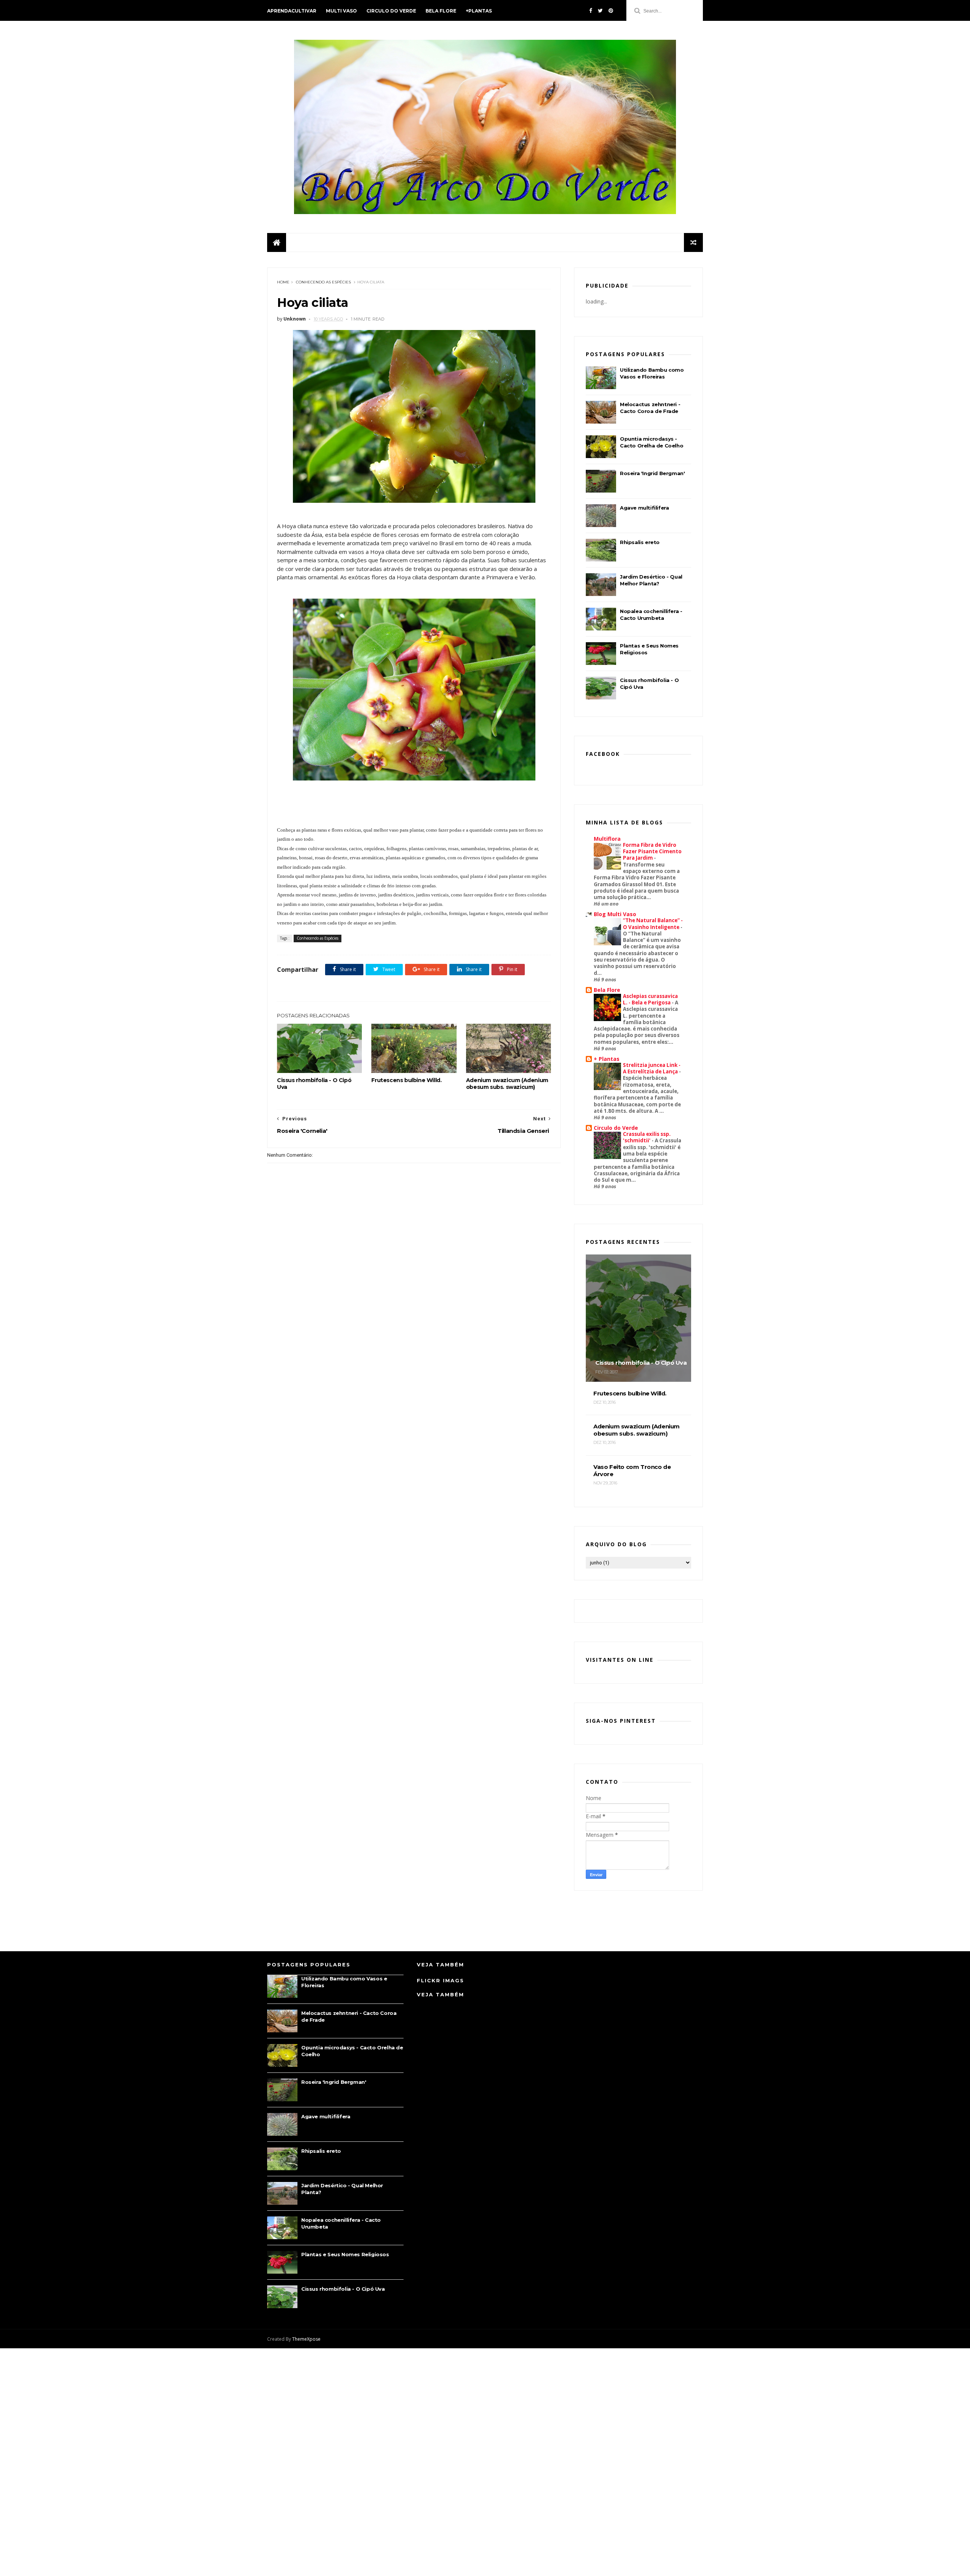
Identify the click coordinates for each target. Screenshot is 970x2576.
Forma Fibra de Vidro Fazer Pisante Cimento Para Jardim (652, 852)
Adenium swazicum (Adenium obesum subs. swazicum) (507, 1084)
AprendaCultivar (292, 11)
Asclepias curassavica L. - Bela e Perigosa (650, 999)
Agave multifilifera (644, 508)
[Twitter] (600, 11)
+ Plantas (607, 1059)
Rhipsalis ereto (640, 542)
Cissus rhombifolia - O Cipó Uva (314, 1084)
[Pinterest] (611, 11)
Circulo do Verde (391, 11)
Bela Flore (441, 11)
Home (283, 282)
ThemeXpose (306, 2339)
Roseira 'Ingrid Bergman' (652, 473)
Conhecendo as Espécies (323, 282)
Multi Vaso (341, 11)
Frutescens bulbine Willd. (406, 1080)
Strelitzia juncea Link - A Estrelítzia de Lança (652, 1068)
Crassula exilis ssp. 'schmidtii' (647, 1137)
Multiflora (607, 839)
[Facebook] (591, 11)
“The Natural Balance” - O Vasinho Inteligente (653, 924)
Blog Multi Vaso (615, 914)
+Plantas (479, 11)
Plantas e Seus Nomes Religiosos (345, 2254)
